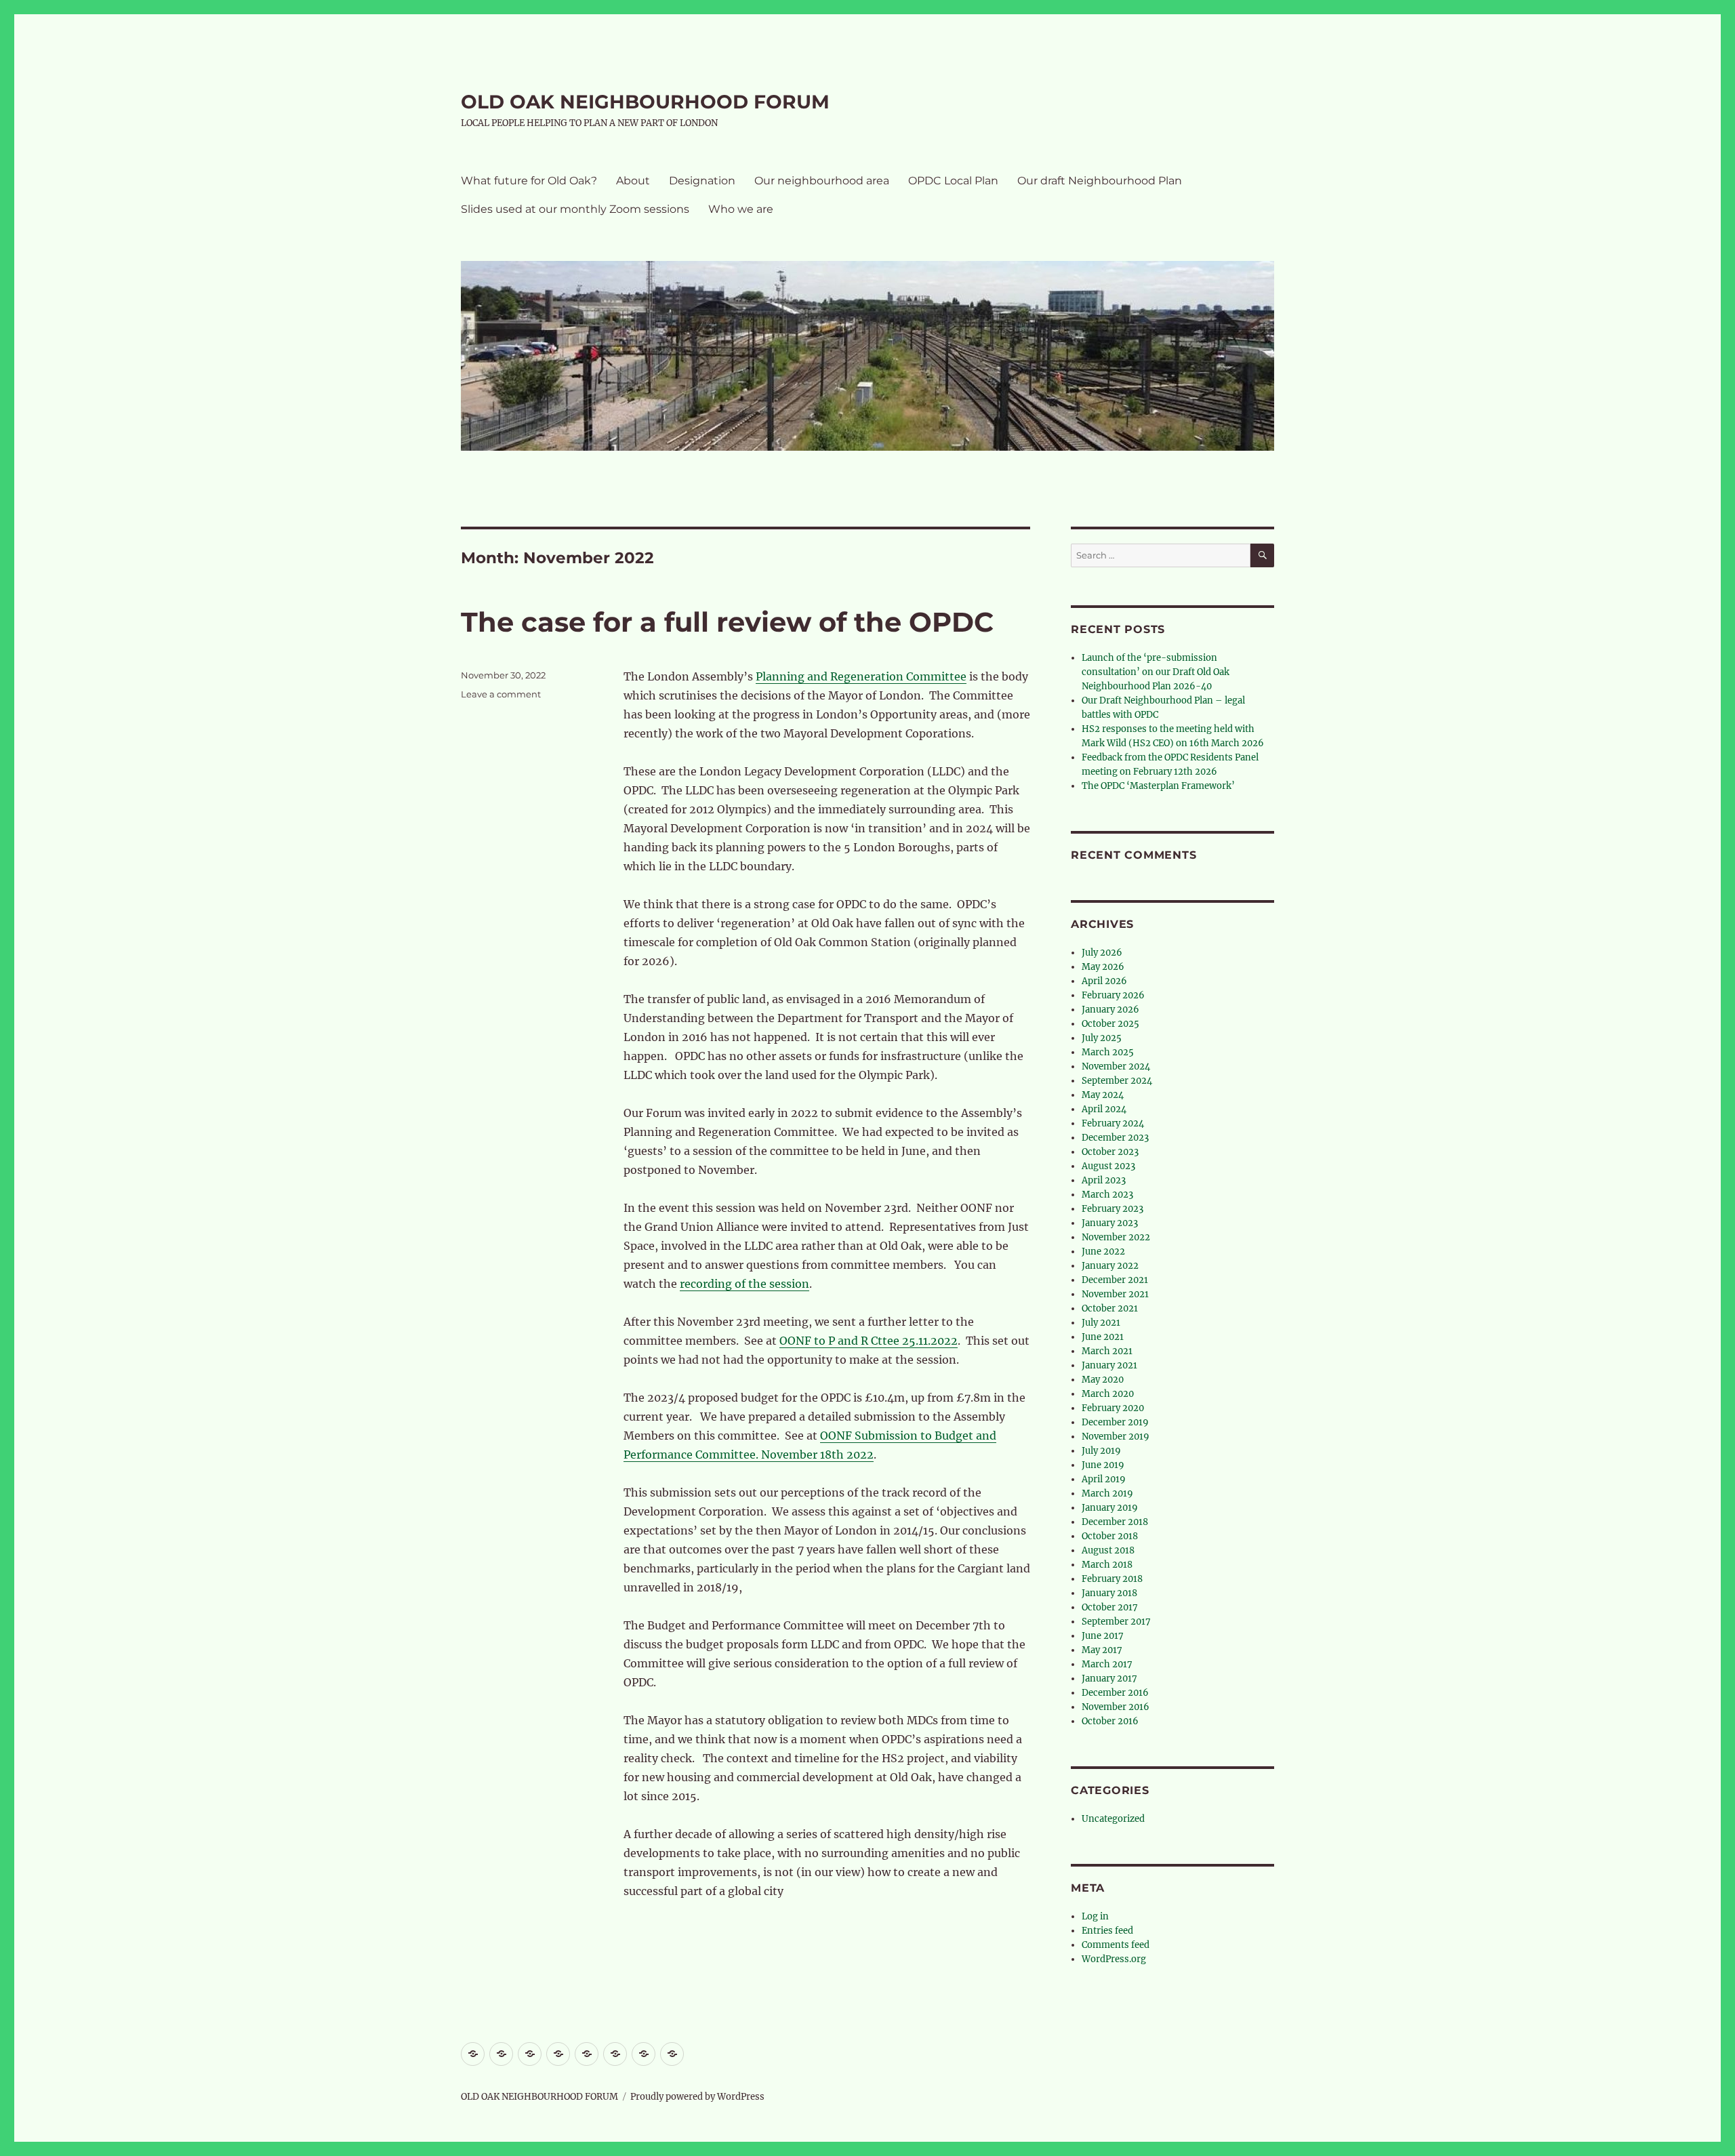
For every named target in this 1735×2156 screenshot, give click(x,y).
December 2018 (1115, 1522)
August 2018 (1108, 1550)
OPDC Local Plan (953, 181)
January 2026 (1110, 1010)
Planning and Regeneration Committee (861, 676)
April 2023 (1104, 1180)
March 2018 (1107, 1565)
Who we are (741, 209)
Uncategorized (1113, 1819)
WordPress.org (1114, 1959)
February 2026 (1113, 995)
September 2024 (1117, 1081)
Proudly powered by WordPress (697, 2097)
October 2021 (1110, 1308)
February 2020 (1113, 1408)
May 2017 (1102, 1650)
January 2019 (1110, 1508)
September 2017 (1116, 1622)
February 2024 (1113, 1123)
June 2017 (1103, 1636)
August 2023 (1108, 1166)
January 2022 (1110, 1266)
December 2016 (1115, 1693)
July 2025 (1102, 1038)
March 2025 (1108, 1052)
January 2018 (1109, 1593)
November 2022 (1116, 1237)
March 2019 (1107, 1493)
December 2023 (1115, 1138)
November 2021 (1115, 1294)
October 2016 (1110, 1721)
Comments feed (1116, 1945)
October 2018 (1110, 1536)
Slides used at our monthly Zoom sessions (575, 209)
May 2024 (1103, 1095)
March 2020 (1108, 1394)
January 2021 (1109, 1365)
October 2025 (1110, 1024)
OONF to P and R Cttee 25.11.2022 (869, 1341)
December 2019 (1115, 1422)
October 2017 (1110, 1607)
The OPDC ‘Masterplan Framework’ (1158, 786)
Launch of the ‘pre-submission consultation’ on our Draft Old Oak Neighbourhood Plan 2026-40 (1156, 672)
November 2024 (1116, 1066)
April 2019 (1104, 1479)
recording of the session (744, 1284)
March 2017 (1107, 1664)
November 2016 (1116, 1707)
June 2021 (1103, 1337)
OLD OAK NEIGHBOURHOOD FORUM (645, 102)
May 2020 (1103, 1380)
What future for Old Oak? (529, 181)
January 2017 (1109, 1679)
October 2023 (1110, 1152)
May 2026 (1103, 967)
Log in (1095, 1916)
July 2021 (1101, 1323)
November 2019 (1116, 1437)
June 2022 (1103, 1252)
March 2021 (1107, 1351)
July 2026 (1102, 953)
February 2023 (1113, 1209)
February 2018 (1112, 1579)
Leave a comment (501, 694)
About (633, 181)
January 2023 (1110, 1223)
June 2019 (1103, 1465)
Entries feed (1107, 1931)
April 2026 (1104, 981)
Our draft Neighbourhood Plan (1100, 181)
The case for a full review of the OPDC (727, 622)
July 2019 (1101, 1451)
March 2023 (1107, 1195)
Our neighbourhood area (822, 181)
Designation (702, 181)
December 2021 (1115, 1280)
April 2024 (1104, 1109)
